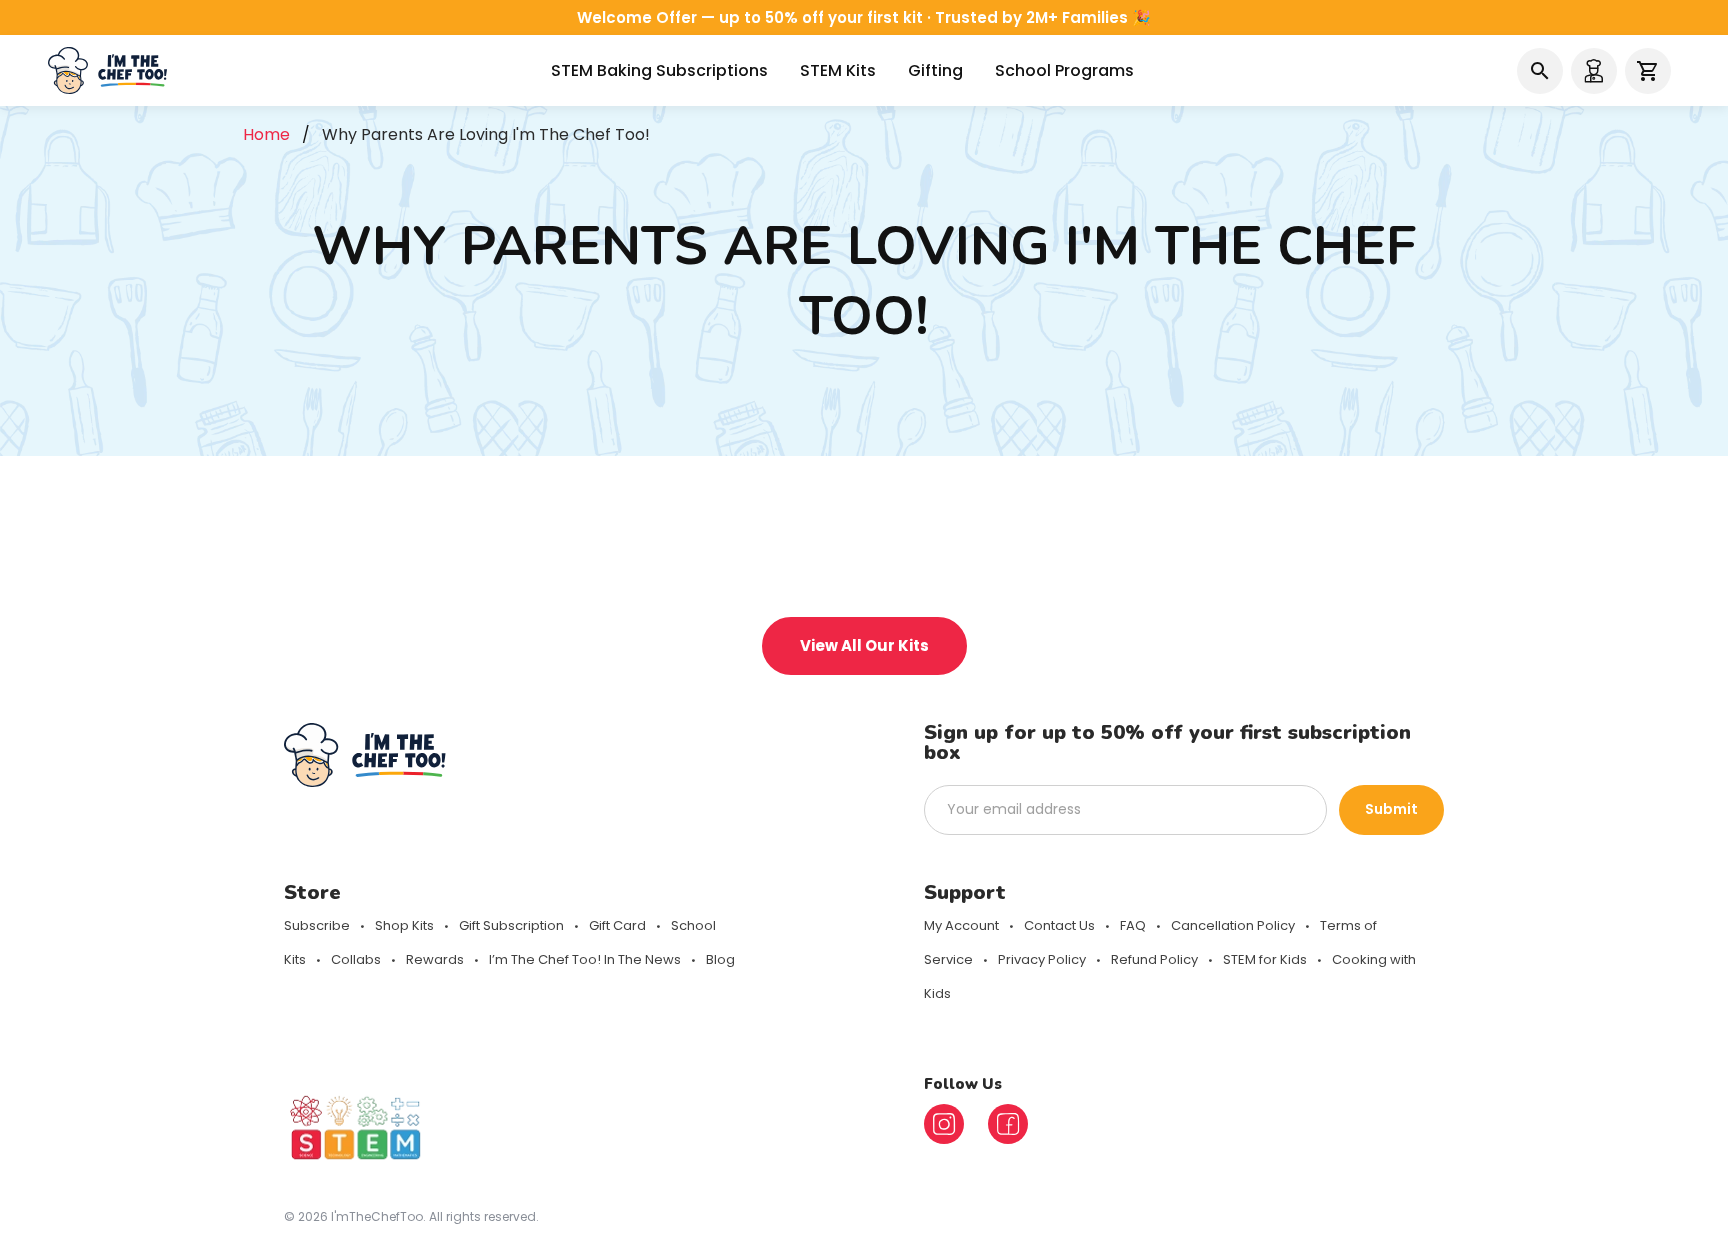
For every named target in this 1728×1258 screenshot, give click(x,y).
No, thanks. (689, 791)
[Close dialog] (1174, 444)
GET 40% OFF (689, 729)
